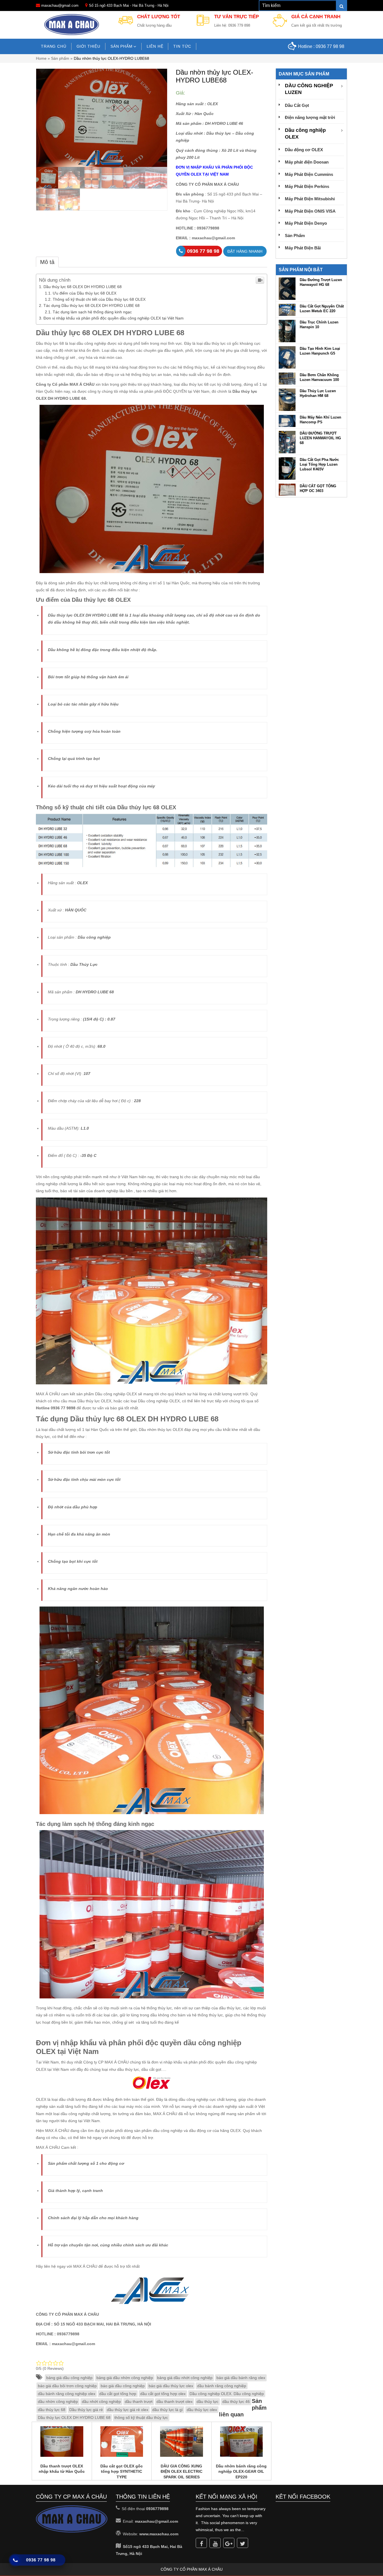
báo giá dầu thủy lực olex (171, 2386)
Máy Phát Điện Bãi (303, 248)
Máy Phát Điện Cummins (309, 174)
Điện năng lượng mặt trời (310, 117)
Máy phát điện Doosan (307, 162)
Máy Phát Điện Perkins (307, 186)
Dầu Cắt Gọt (297, 105)
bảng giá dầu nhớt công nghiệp (185, 2378)
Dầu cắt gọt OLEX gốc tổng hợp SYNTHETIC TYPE (122, 2472)
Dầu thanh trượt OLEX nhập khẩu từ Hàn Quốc (62, 2469)
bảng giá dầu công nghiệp (69, 2378)
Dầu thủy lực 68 (63, 333)
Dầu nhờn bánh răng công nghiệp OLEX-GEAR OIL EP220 (241, 2472)
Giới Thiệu (88, 46)
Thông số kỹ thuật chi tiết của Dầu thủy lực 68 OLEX (99, 299)
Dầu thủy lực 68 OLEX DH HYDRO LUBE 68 (83, 287)
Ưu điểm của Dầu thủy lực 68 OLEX (85, 293)
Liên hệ (155, 46)
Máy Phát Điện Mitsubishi (310, 199)
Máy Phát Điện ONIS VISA (310, 211)
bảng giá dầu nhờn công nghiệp (125, 2378)
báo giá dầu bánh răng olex (241, 2378)
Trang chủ (54, 46)
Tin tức (182, 46)
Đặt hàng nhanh (245, 251)
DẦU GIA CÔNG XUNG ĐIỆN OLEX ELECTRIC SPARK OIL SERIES (182, 2472)
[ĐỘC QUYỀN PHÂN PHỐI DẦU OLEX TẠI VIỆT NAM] (72, 24)
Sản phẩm (122, 46)
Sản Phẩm (295, 235)
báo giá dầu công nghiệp (123, 2386)
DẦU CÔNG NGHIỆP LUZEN (309, 89)
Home (41, 58)
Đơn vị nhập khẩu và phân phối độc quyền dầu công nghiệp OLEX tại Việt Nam (114, 318)
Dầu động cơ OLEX (304, 150)
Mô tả (47, 262)
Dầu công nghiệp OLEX (305, 134)
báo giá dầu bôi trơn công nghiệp (67, 2386)
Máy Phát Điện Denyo (306, 223)
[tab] (47, 262)
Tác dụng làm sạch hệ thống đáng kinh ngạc (92, 312)
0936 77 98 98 (330, 46)
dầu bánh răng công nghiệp (222, 2386)
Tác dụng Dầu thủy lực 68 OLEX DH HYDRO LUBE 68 (92, 305)
